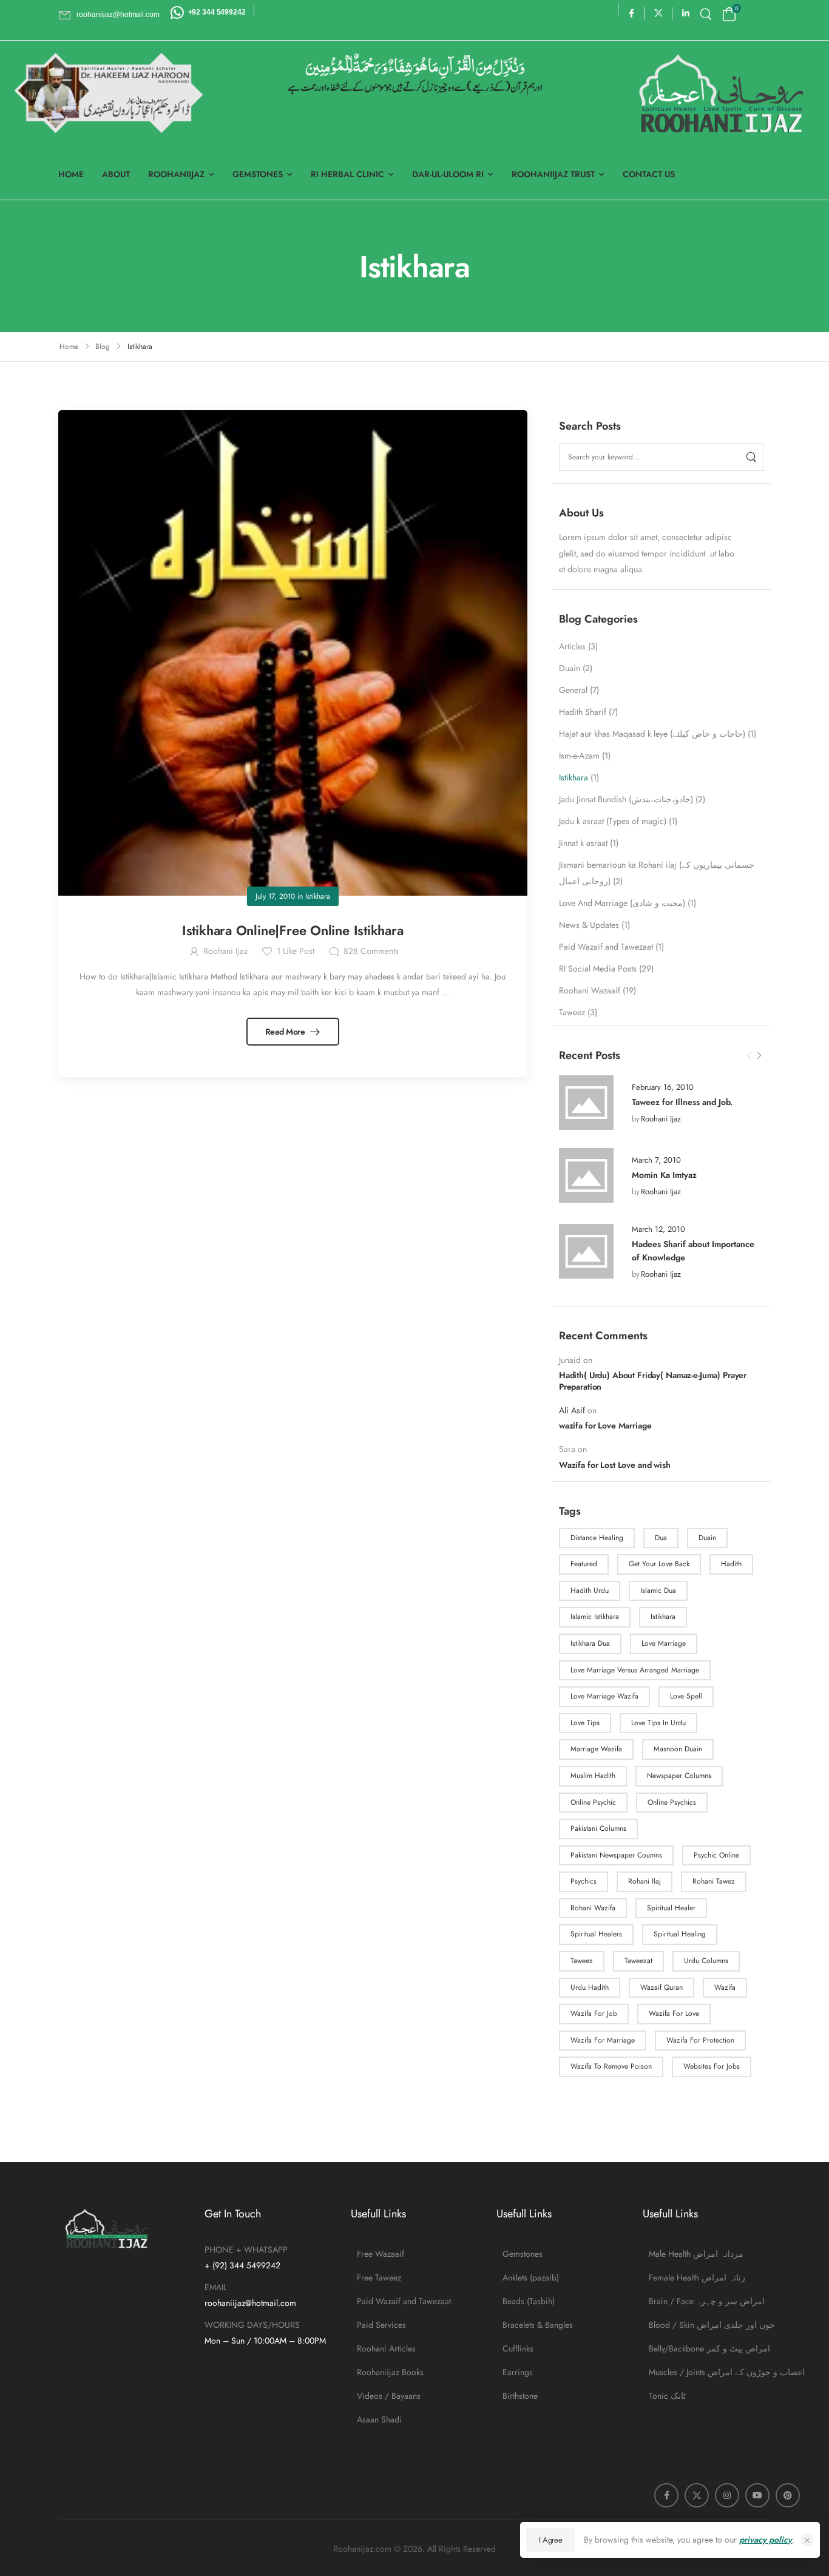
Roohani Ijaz (661, 1119)
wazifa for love (674, 2013)
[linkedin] (686, 13)
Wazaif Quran (662, 1987)
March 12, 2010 (658, 1229)
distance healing (597, 1538)
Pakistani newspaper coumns (616, 1855)
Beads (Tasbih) (529, 2301)
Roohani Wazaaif (590, 990)
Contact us (649, 174)
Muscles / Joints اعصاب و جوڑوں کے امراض (710, 2372)
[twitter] (659, 13)
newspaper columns (679, 1776)
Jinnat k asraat (583, 843)
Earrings (518, 2372)
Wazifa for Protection (700, 2040)
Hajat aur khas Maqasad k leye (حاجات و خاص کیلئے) (652, 734)
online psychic (593, 1802)
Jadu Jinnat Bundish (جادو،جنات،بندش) (626, 799)
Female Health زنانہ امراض (697, 2277)
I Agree (551, 2540)
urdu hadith (590, 1987)
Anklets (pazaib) (531, 2277)
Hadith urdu (590, 1591)
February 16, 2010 (663, 1087)
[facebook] (631, 13)
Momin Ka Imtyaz (664, 1175)
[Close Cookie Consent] (807, 2540)
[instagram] (727, 2495)
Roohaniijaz (176, 174)
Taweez (572, 1012)
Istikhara (574, 777)
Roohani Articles (386, 2348)
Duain (570, 668)
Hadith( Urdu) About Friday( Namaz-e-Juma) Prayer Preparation (653, 1381)
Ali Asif (572, 1410)
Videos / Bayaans (389, 2396)
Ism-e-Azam (579, 756)
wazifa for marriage (603, 2040)
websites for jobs (712, 2066)
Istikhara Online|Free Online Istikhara (293, 930)
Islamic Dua (658, 1591)
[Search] (707, 14)
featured (584, 1564)
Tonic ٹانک (667, 2396)
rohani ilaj (645, 1881)
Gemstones (258, 174)
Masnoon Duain (678, 1749)
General (573, 690)
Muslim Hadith (593, 1776)
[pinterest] (788, 2495)
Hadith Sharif (583, 712)
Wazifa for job (594, 2013)
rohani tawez (714, 1881)
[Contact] (179, 12)
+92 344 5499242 (217, 12)
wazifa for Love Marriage (605, 1425)
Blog (103, 347)
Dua (661, 1538)
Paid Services (381, 2325)
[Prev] (749, 1056)
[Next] (759, 1056)
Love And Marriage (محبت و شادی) (622, 903)
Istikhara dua (590, 1643)
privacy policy (766, 2540)
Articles (572, 646)
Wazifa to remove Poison (611, 2066)
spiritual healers (596, 1934)
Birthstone (520, 2396)
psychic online (716, 1855)
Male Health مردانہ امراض (696, 2254)
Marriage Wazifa (596, 1749)
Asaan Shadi (379, 2419)
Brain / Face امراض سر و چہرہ (707, 2301)
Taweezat (638, 1961)
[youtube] (757, 2495)
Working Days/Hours (252, 2325)
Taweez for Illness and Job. (682, 1102)
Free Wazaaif (381, 2254)
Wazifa (725, 1987)
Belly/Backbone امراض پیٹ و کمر (709, 2348)
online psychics (672, 1802)
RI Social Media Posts (598, 969)
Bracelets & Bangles (538, 2325)
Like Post (296, 951)
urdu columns (706, 1961)
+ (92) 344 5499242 (242, 2265)
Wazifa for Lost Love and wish (615, 1465)
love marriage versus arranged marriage (635, 1670)
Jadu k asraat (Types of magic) (613, 821)
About (116, 174)
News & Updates (589, 925)
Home (71, 174)
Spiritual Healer (671, 1908)
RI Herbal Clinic (347, 174)
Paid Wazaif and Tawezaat (606, 947)
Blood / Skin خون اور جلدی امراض (710, 2325)
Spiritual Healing (680, 1934)
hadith (731, 1564)
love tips (585, 1723)
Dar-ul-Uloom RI (448, 174)
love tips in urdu (658, 1723)
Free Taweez (379, 2277)
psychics (584, 1881)
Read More (286, 1032)
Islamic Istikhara (595, 1617)
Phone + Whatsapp (246, 2250)
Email (216, 2287)
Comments (371, 951)
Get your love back (659, 1564)
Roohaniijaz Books (390, 2372)
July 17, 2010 (275, 896)
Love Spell (686, 1696)
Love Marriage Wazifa (604, 1696)
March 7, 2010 (656, 1160)
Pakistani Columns (598, 1828)
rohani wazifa (593, 1908)
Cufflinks (518, 2348)
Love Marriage (664, 1643)
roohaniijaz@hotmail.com (250, 2303)
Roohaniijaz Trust (553, 174)
